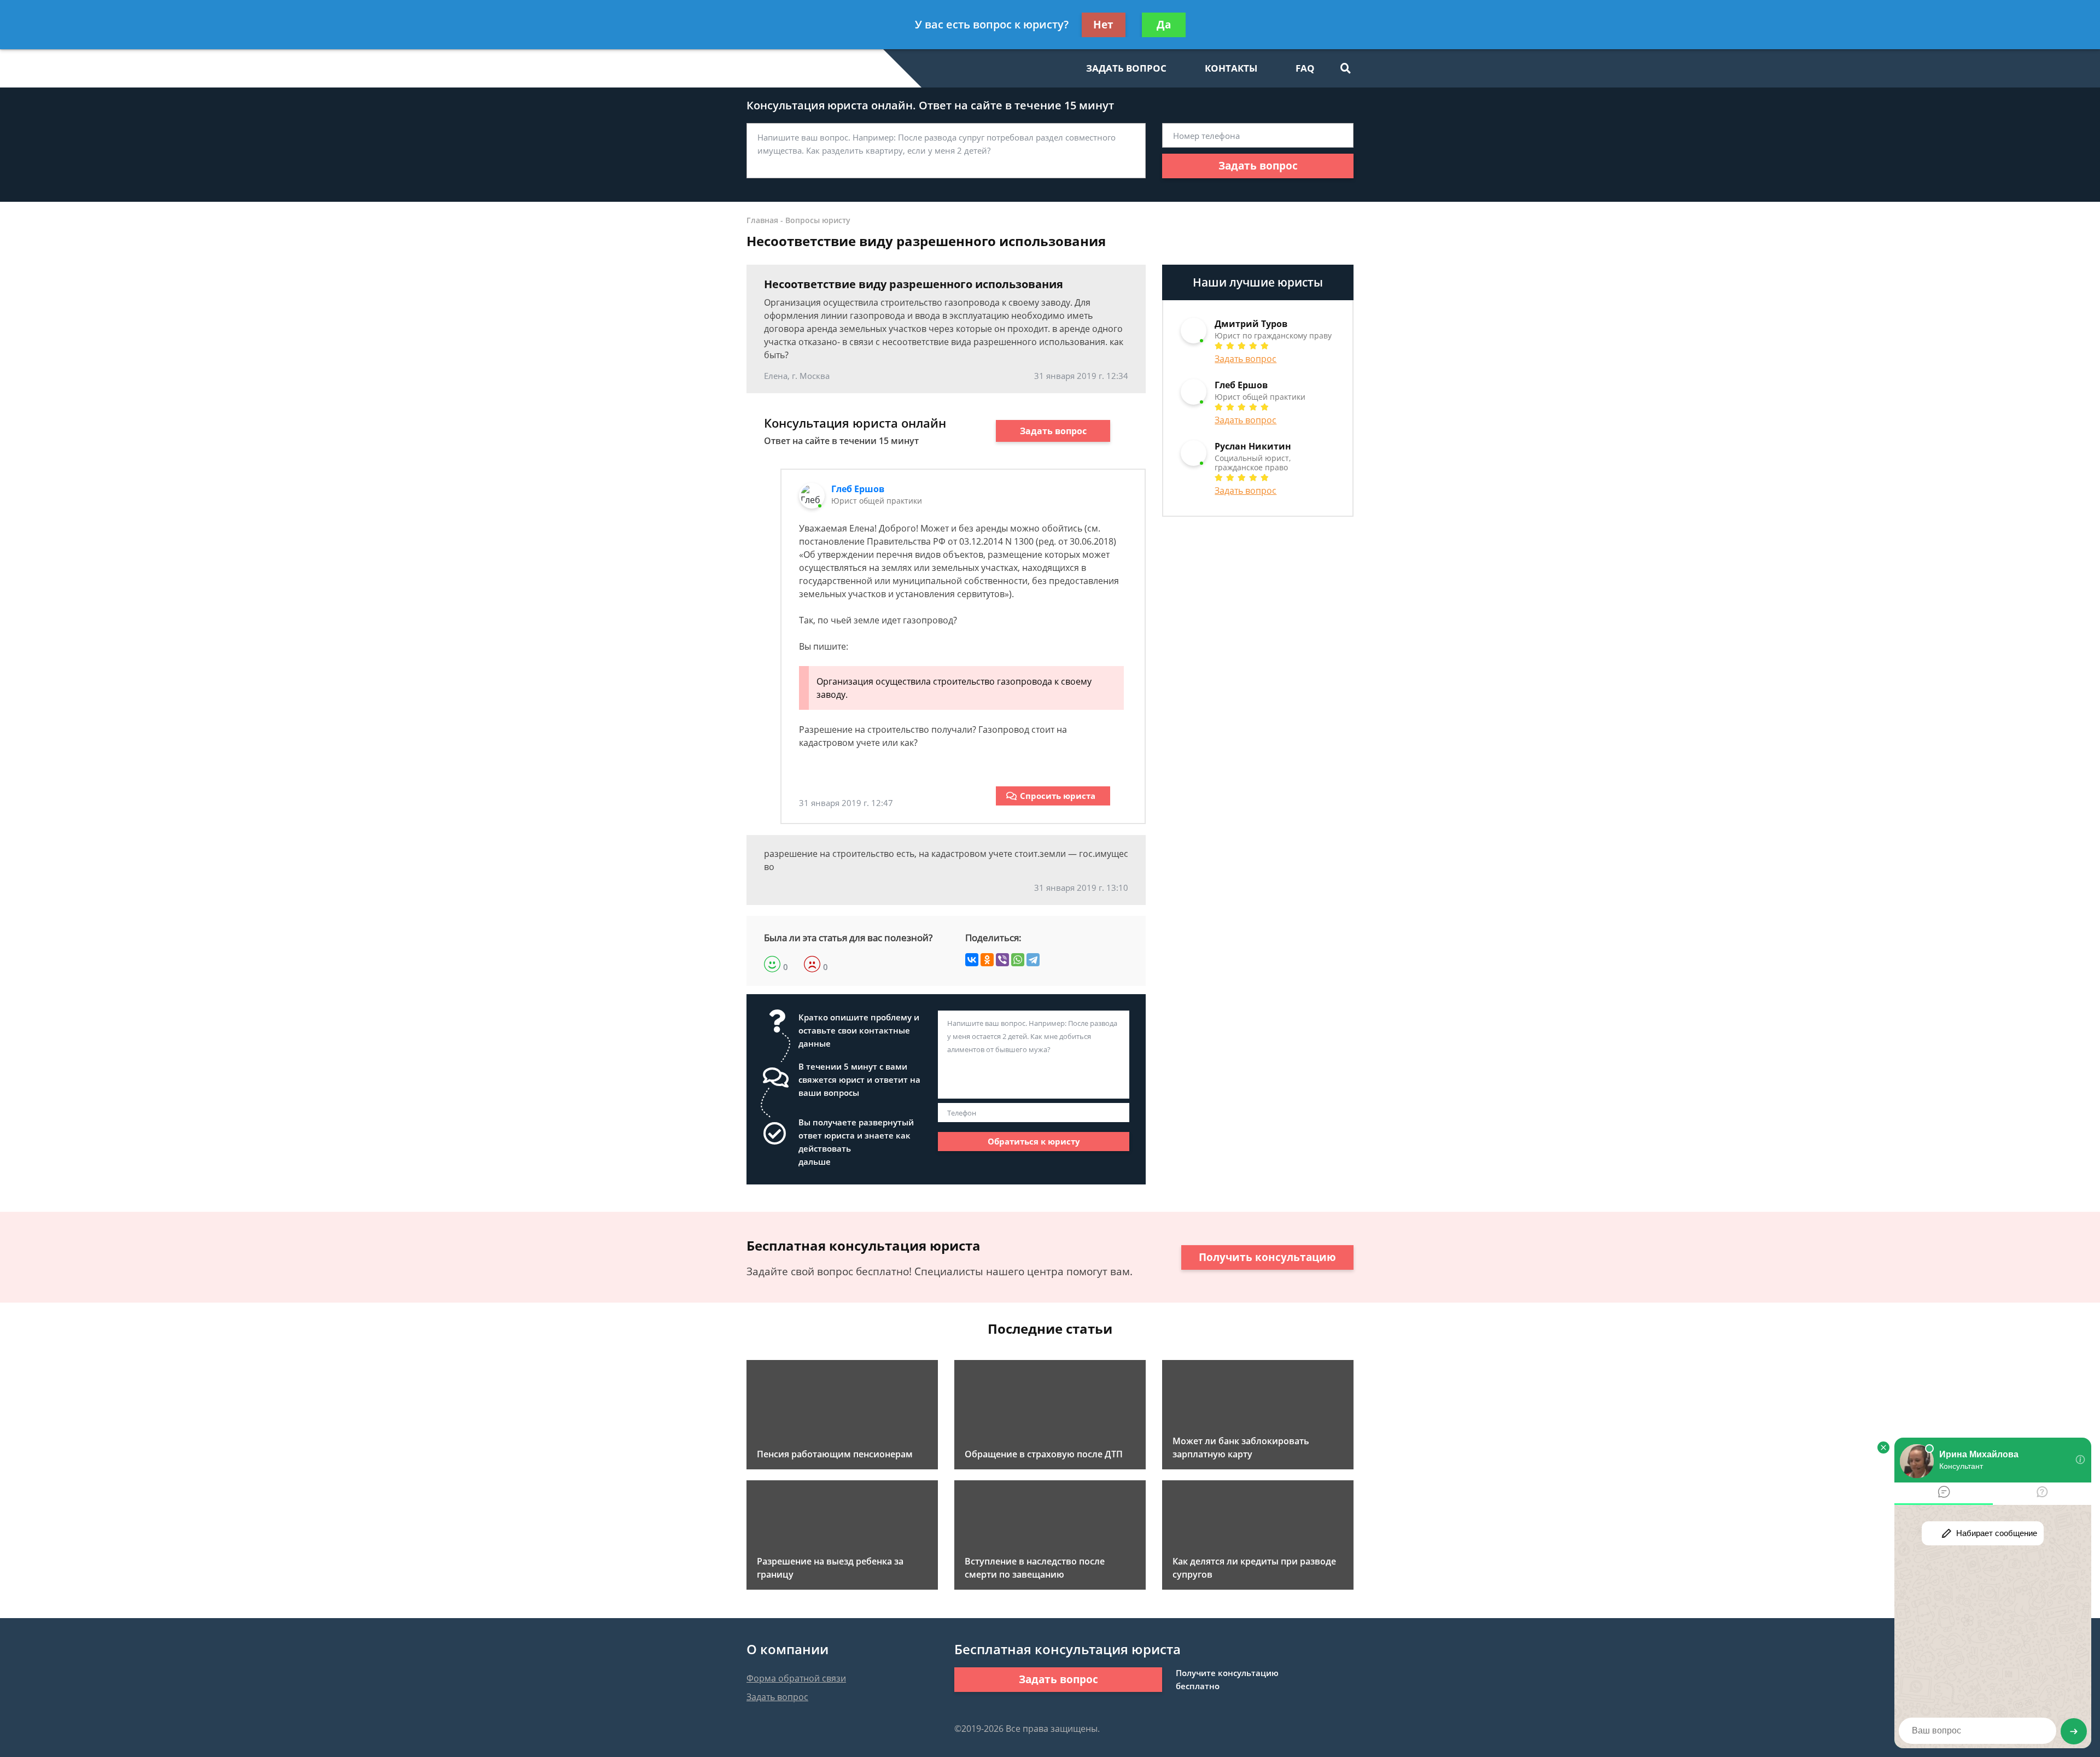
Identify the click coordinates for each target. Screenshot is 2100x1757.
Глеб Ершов (858, 489)
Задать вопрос (1258, 166)
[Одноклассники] (987, 960)
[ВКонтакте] (972, 960)
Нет (1103, 25)
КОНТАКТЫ (1231, 68)
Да (1164, 25)
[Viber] (1002, 960)
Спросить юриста (1058, 796)
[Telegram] (1033, 960)
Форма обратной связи (796, 1678)
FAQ (1305, 68)
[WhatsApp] (1018, 960)
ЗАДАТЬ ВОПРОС (1126, 68)
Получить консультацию (1267, 1257)
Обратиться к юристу (1034, 1141)
